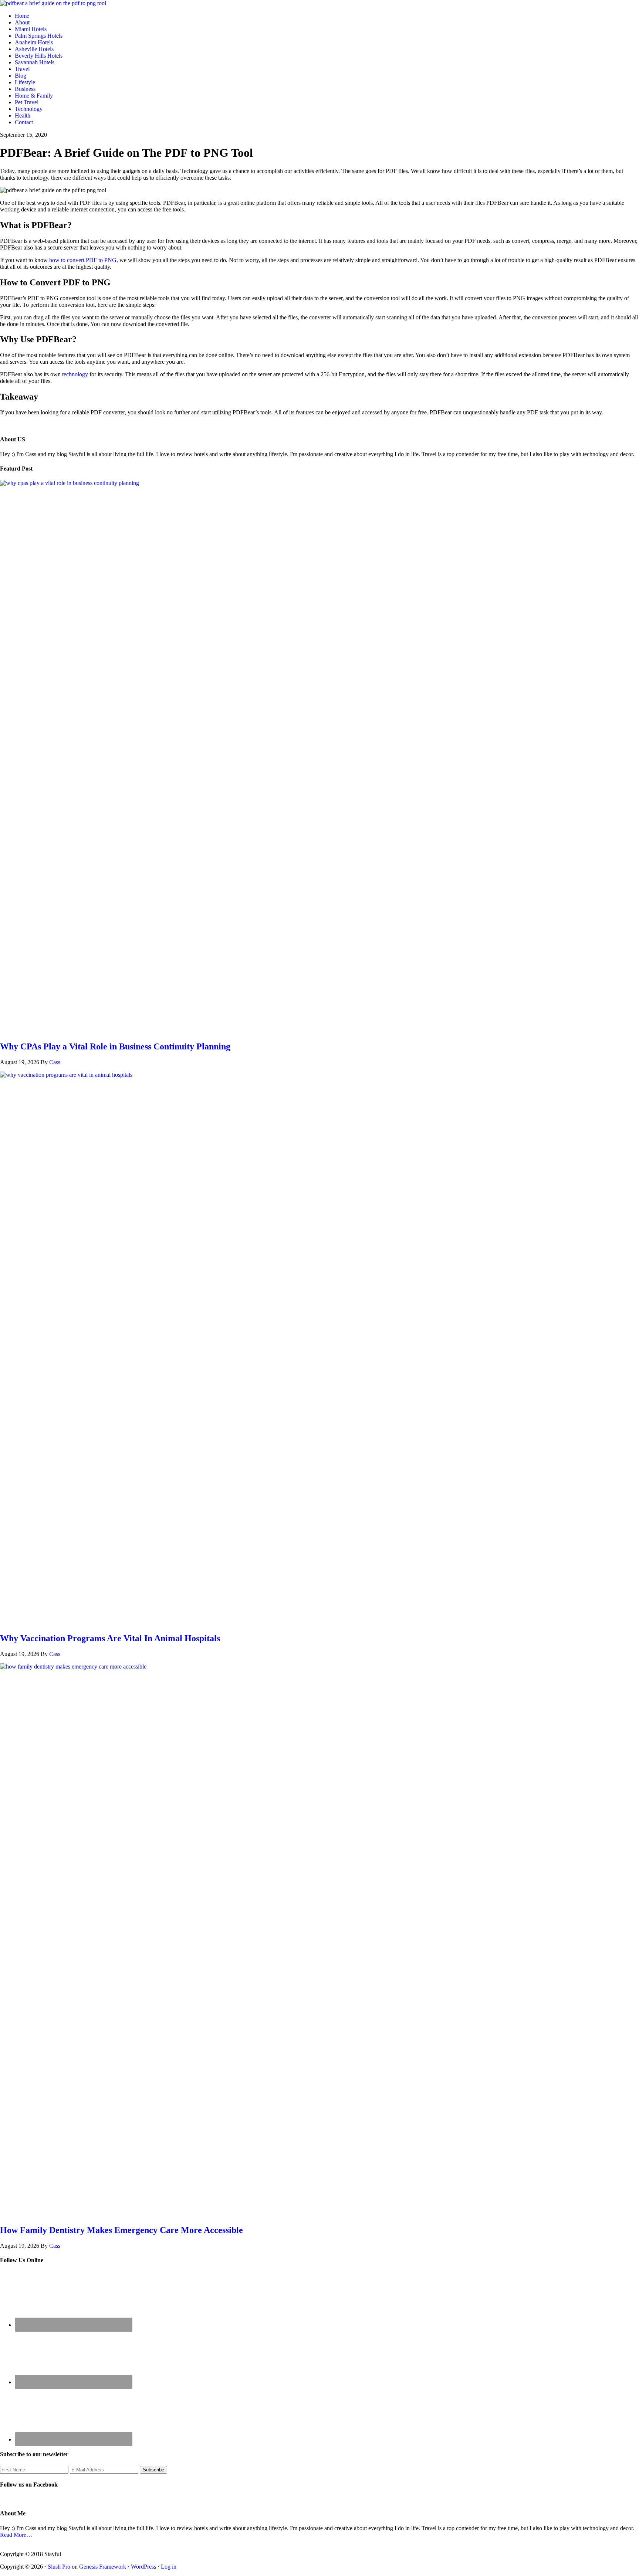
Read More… (16, 2535)
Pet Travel (27, 102)
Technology (29, 109)
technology (75, 374)
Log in (169, 2567)
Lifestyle (25, 82)
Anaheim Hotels (34, 42)
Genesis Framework (103, 2567)
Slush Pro (59, 2567)
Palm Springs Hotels (39, 36)
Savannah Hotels (35, 62)
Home (22, 16)
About (22, 22)
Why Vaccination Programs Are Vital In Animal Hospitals (110, 1638)
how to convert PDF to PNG (83, 260)
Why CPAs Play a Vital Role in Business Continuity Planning (115, 1046)
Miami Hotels (31, 29)
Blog (21, 76)
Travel (22, 69)
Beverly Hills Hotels (39, 56)
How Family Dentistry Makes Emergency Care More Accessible (121, 2230)
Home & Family (34, 96)
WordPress (143, 2567)
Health (23, 116)
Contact (24, 122)
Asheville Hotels (34, 49)
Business (25, 89)
